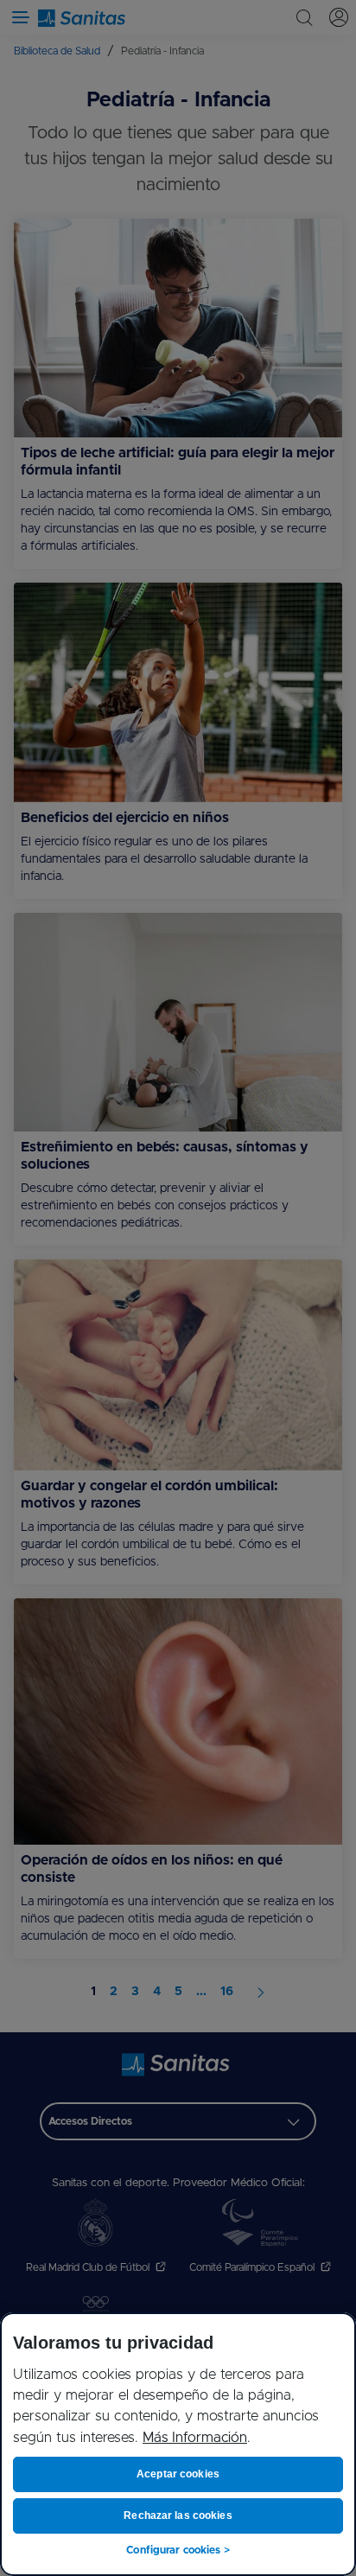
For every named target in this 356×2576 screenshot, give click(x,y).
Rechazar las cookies (178, 2515)
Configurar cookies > (178, 2550)
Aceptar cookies (178, 2474)
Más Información (195, 2438)
